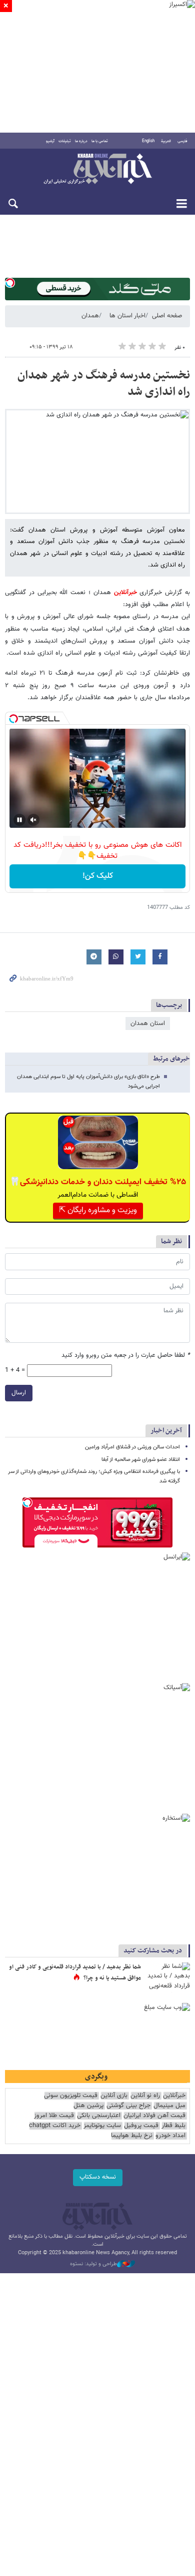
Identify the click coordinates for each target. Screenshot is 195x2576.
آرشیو (50, 141)
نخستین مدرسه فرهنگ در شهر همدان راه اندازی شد (104, 384)
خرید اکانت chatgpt (55, 2126)
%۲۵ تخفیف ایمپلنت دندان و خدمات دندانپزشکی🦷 (98, 1182)
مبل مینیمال (169, 2106)
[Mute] (33, 820)
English (148, 141)
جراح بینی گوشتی (128, 2106)
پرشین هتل (88, 2106)
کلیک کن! (98, 876)
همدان (90, 316)
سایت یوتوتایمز (102, 2126)
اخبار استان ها (127, 316)
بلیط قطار (173, 2126)
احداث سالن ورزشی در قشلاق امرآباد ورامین (132, 1447)
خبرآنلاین (97, 170)
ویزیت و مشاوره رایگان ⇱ (98, 1210)
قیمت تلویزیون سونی (71, 2096)
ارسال (19, 1393)
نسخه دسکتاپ (98, 2177)
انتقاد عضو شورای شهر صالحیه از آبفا (141, 1460)
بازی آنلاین (114, 2096)
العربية (166, 141)
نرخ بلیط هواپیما (132, 2136)
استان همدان (148, 1023)
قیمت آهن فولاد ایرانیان (154, 2116)
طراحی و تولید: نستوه (93, 2264)
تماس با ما (100, 141)
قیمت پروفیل (141, 2126)
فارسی (182, 141)
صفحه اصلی (167, 316)
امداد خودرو (170, 2136)
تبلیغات (65, 141)
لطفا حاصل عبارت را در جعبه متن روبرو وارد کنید (126, 1356)
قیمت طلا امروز (54, 2116)
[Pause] (19, 820)
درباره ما (81, 141)
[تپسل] (10, 283)
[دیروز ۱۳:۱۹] (167, 1977)
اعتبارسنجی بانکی (99, 2116)
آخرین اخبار (166, 1431)
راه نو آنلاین (145, 2096)
